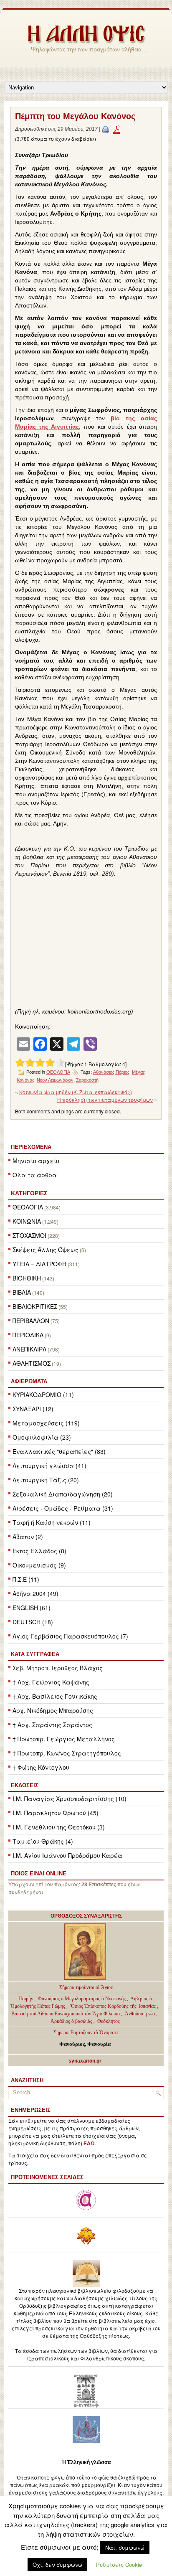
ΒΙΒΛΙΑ (22, 1292)
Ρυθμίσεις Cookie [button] (119, 2565)
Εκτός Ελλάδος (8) (39, 1551)
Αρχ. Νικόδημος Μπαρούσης (53, 1710)
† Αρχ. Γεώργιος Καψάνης (51, 1682)
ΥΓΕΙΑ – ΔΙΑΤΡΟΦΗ (39, 1264)
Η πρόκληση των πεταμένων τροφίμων (105, 1099)
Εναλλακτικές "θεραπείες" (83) (59, 1451)
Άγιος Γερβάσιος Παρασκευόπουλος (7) (70, 1636)
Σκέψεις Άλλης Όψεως (46, 1250)
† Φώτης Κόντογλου (41, 1767)
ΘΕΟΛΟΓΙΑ (28, 1207)
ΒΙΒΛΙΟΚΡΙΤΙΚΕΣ (35, 1306)
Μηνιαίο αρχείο (36, 1161)
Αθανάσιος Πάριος (111, 1072)
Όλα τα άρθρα (35, 1175)
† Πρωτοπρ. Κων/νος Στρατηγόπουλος (67, 1753)
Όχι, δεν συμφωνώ (57, 2565)
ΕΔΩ (89, 2144)
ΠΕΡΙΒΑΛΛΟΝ (31, 1321)
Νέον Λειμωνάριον (55, 1080)
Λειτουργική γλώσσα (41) (49, 1466)
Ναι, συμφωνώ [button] (125, 2547)
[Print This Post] (106, 129)
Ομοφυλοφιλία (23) (42, 1437)
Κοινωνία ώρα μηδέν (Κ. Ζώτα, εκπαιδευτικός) (76, 1092)
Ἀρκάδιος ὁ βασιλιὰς (71, 2021)
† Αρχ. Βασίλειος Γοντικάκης (55, 1696)
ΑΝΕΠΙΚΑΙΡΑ (29, 1349)
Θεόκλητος (109, 2021)
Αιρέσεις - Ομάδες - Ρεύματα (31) (63, 1508)
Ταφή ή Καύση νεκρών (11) (52, 1522)
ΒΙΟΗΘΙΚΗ (27, 1278)
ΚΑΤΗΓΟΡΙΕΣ (29, 1193)
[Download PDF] (116, 129)
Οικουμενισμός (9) (39, 1565)
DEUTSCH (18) (33, 1622)
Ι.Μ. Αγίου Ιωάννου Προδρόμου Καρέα (67, 1855)
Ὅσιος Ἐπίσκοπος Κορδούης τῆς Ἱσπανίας (113, 2006)
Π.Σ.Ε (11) (26, 1579)
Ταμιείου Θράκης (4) (43, 1841)
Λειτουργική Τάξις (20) (46, 1480)
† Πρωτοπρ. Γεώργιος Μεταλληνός (64, 1739)
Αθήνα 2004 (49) (35, 1593)
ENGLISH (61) (32, 1608)
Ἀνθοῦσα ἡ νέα (140, 2014)
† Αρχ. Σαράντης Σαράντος (52, 1725)
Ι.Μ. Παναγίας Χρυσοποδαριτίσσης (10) (70, 1799)
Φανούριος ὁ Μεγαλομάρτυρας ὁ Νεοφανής (82, 1999)
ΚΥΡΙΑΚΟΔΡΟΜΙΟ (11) (43, 1395)
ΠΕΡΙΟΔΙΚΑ (28, 1335)
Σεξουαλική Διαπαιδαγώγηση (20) (63, 1494)
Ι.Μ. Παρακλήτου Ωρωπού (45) (56, 1813)
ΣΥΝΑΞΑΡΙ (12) (33, 1409)
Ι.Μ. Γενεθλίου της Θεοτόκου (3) (59, 1827)
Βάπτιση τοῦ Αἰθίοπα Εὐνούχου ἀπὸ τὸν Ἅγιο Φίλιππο (66, 2014)
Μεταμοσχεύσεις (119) (46, 1423)
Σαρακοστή (87, 1080)
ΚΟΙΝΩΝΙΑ (27, 1221)
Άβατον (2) (28, 1537)
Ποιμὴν (26, 1999)
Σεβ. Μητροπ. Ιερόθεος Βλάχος (58, 1668)
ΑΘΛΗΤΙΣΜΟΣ (32, 1363)
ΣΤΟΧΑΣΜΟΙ (29, 1235)
